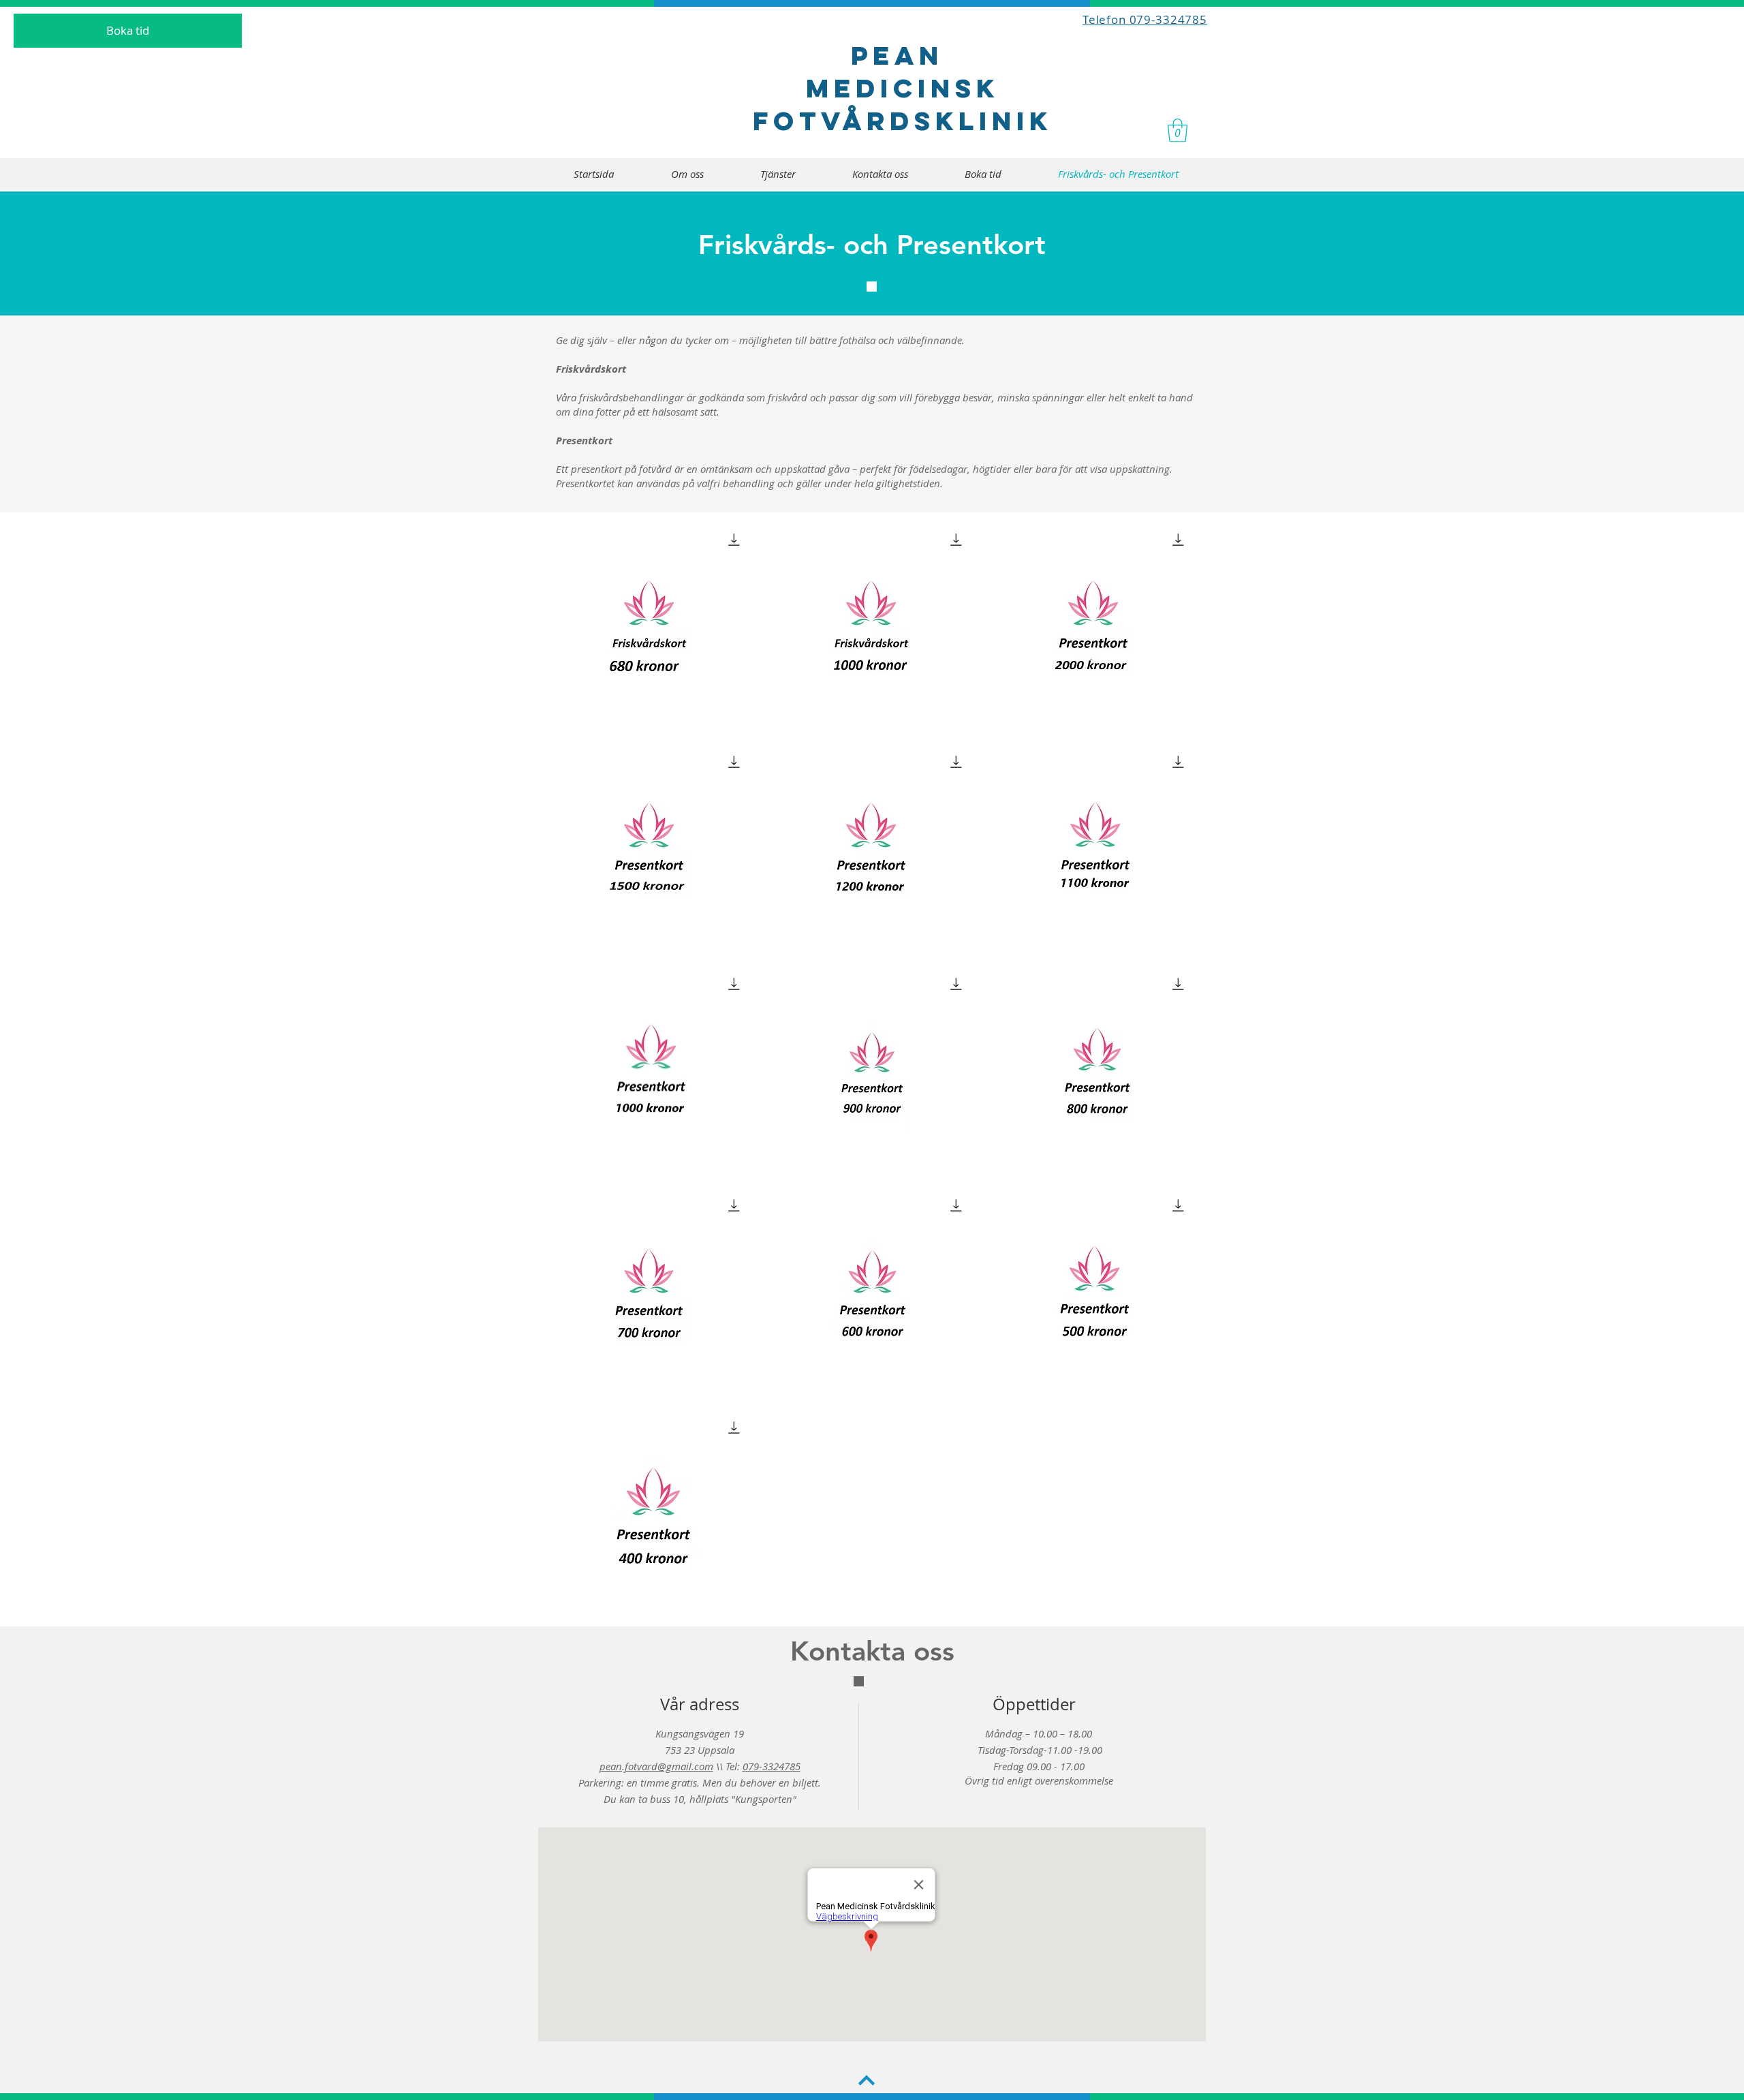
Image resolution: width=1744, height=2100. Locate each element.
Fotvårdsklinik (903, 121)
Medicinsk (903, 88)
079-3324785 (772, 1766)
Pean (903, 55)
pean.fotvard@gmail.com (656, 1766)
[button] (1178, 130)
